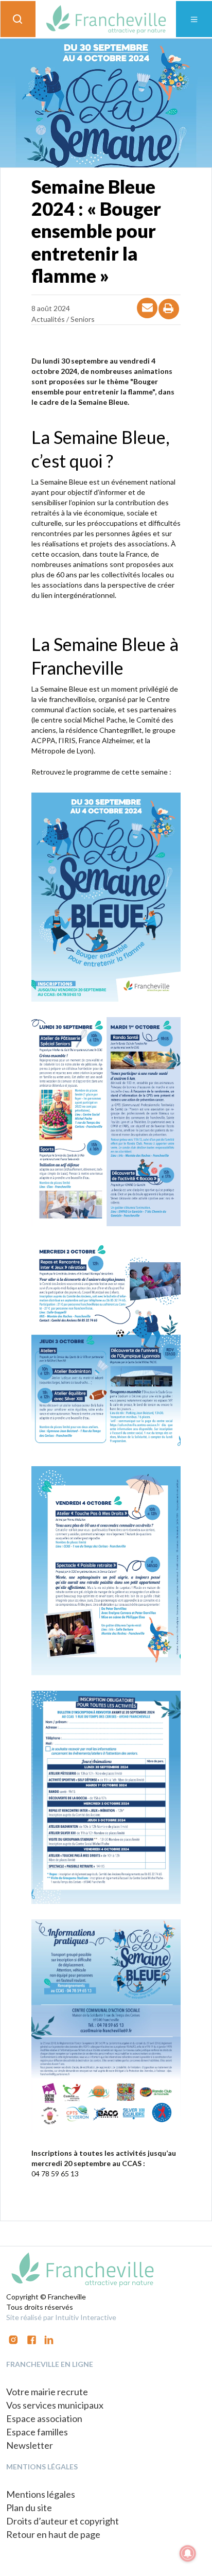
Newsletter (30, 2445)
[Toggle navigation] (194, 19)
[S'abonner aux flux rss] (32, 2339)
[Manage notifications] (188, 2553)
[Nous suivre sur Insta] (13, 2339)
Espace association (44, 2418)
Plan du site (29, 2508)
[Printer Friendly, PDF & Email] (169, 318)
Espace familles (37, 2432)
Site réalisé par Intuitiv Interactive (61, 2317)
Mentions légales (41, 2494)
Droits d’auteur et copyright (63, 2521)
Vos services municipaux (55, 2405)
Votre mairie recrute (47, 2392)
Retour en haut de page (53, 2534)
